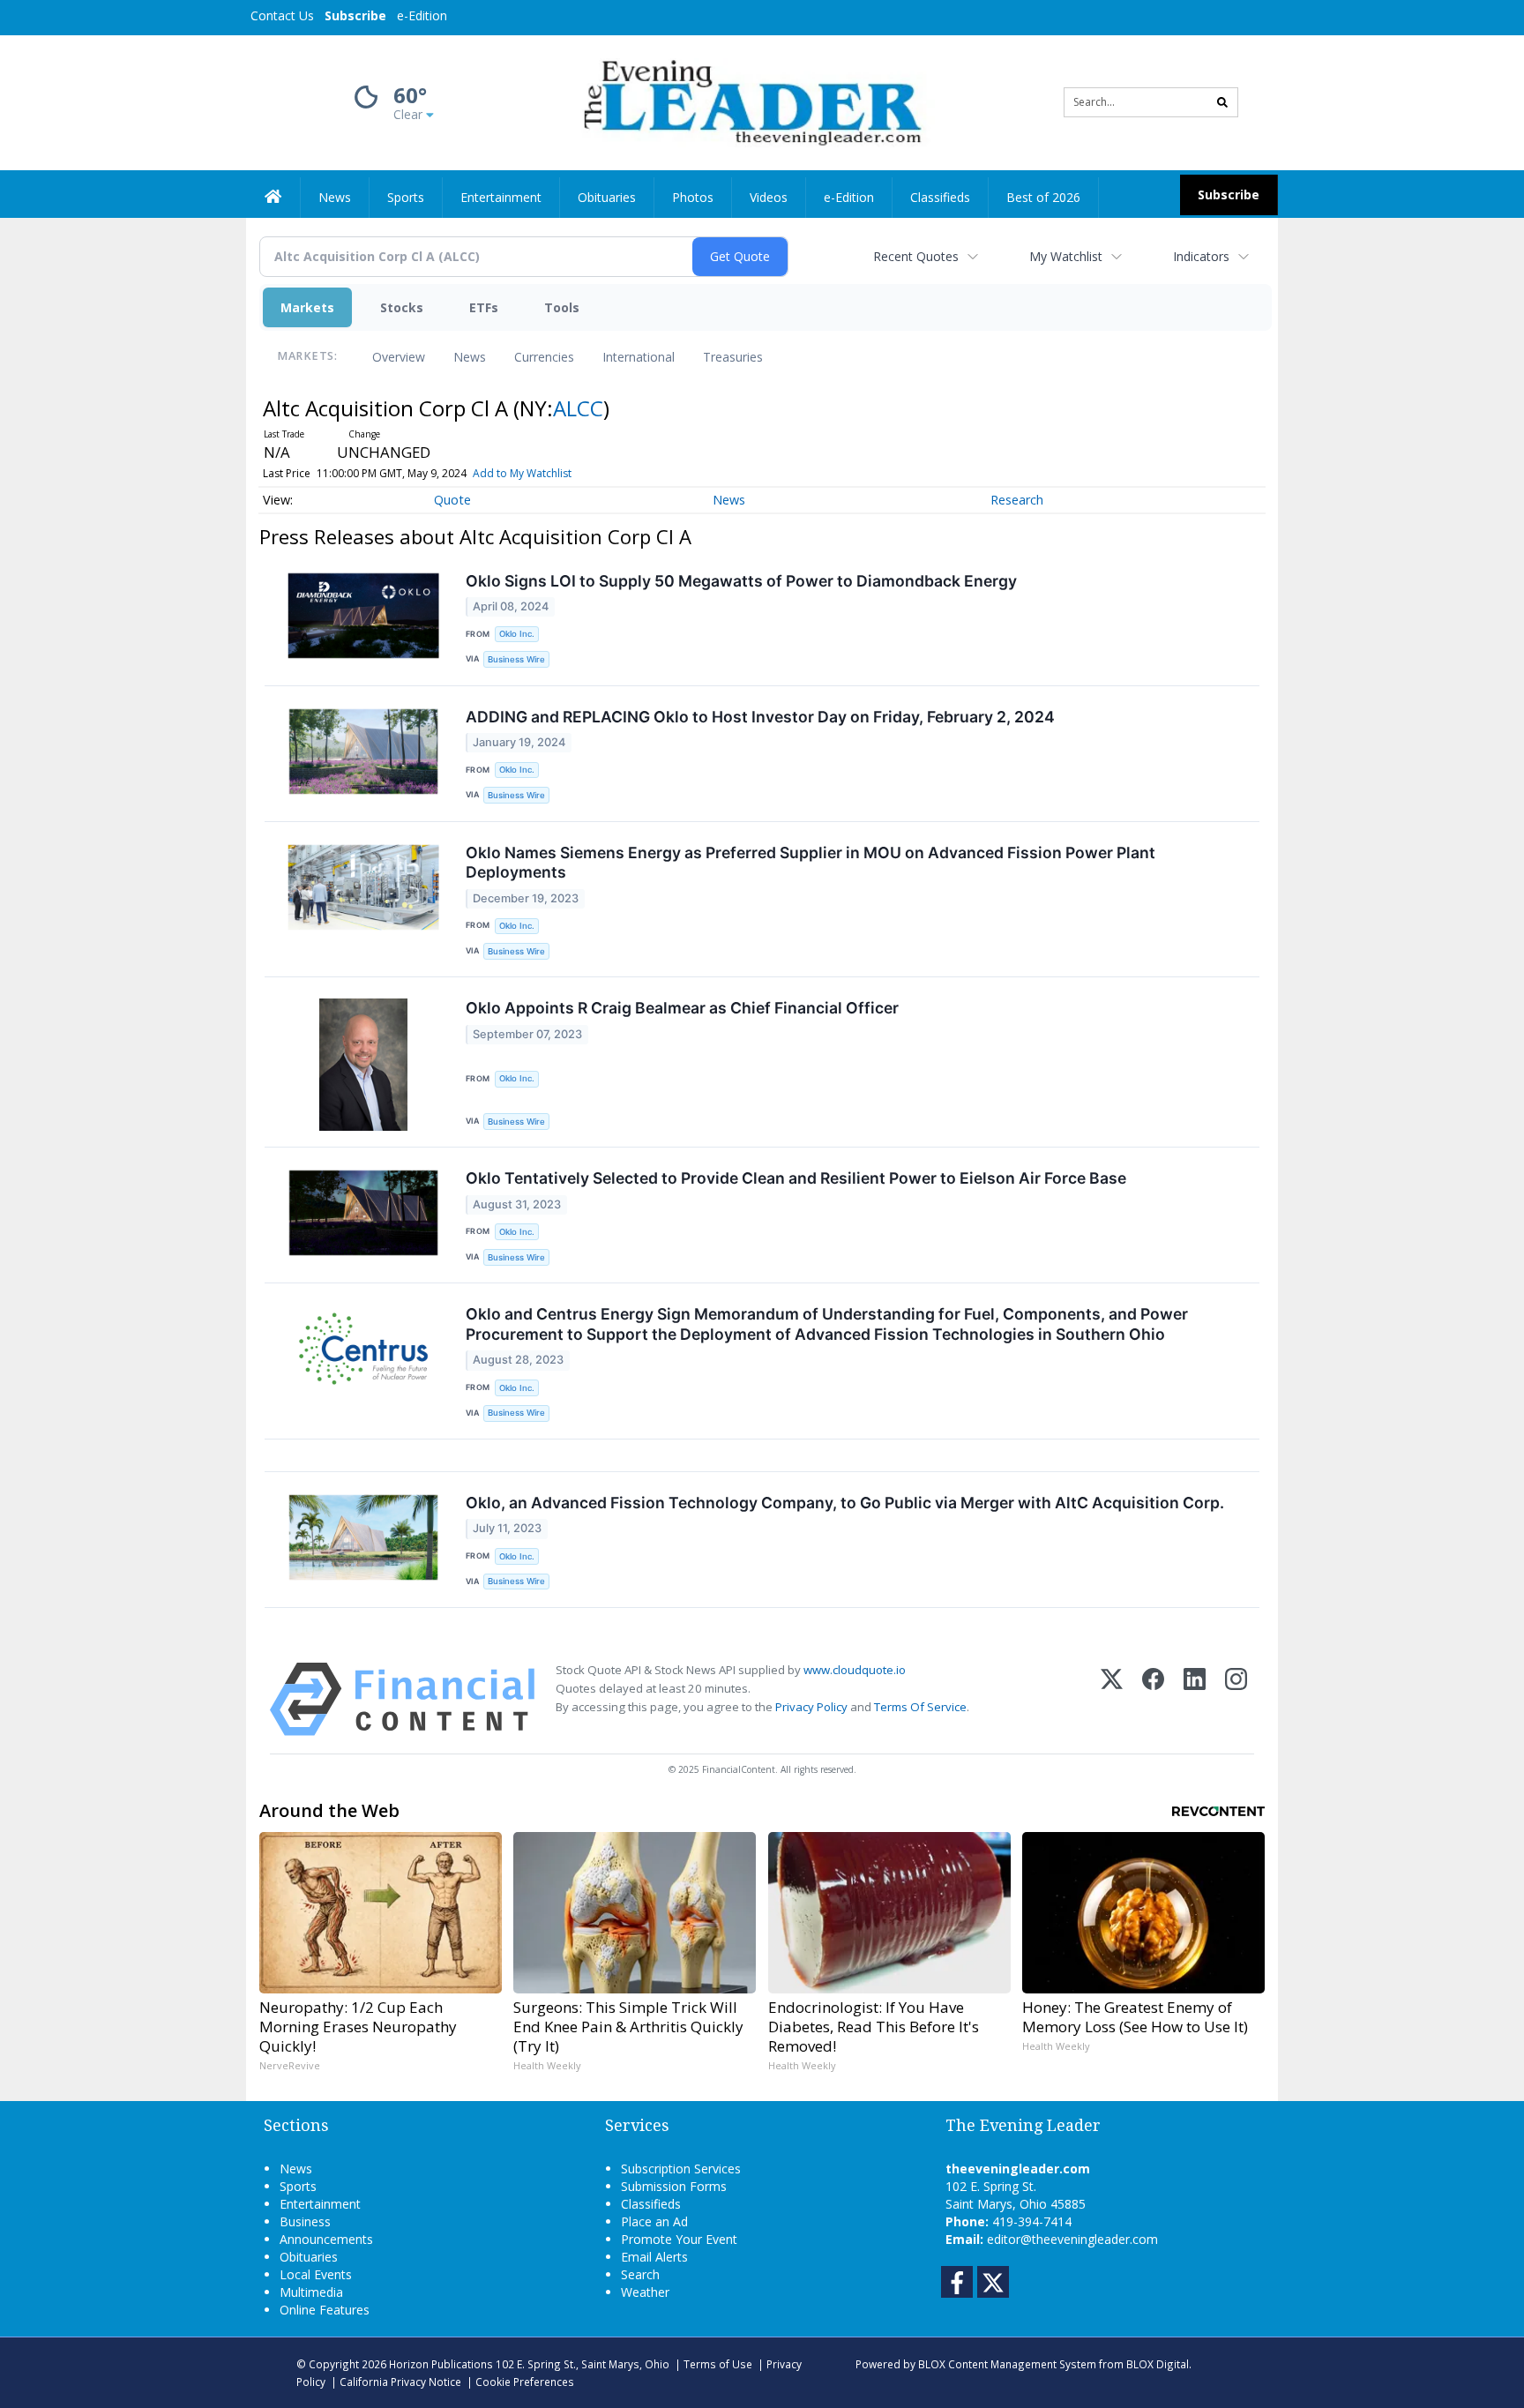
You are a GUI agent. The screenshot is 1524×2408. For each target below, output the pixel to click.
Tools (562, 307)
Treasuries (733, 357)
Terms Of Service (920, 1707)
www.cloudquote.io (855, 1670)
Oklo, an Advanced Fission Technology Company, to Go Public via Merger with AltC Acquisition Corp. (845, 1503)
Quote (452, 500)
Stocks (402, 307)
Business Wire (516, 659)
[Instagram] (1236, 1699)
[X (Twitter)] (1112, 1699)
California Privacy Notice (400, 2382)
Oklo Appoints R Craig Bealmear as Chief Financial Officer (682, 1008)
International (639, 357)
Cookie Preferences (525, 2382)
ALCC (578, 408)
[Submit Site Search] (1222, 102)
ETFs (484, 307)
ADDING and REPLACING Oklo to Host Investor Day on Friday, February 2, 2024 (760, 717)
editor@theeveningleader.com (1072, 2239)
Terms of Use (718, 2364)
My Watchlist (1066, 256)
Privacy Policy (811, 1707)
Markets (307, 307)
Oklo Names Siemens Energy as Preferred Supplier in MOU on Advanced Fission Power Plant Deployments (811, 863)
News (470, 357)
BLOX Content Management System (1007, 2364)
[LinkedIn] (1195, 1699)
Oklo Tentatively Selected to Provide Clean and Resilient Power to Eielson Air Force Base (796, 1178)
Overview (399, 357)
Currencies (544, 357)
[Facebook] (1153, 1699)
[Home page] (749, 101)
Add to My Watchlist (522, 473)
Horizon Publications (441, 2364)
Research (1017, 500)
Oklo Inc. (517, 634)
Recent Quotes (916, 256)
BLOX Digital (1158, 2364)
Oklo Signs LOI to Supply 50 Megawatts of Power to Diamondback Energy (741, 581)
